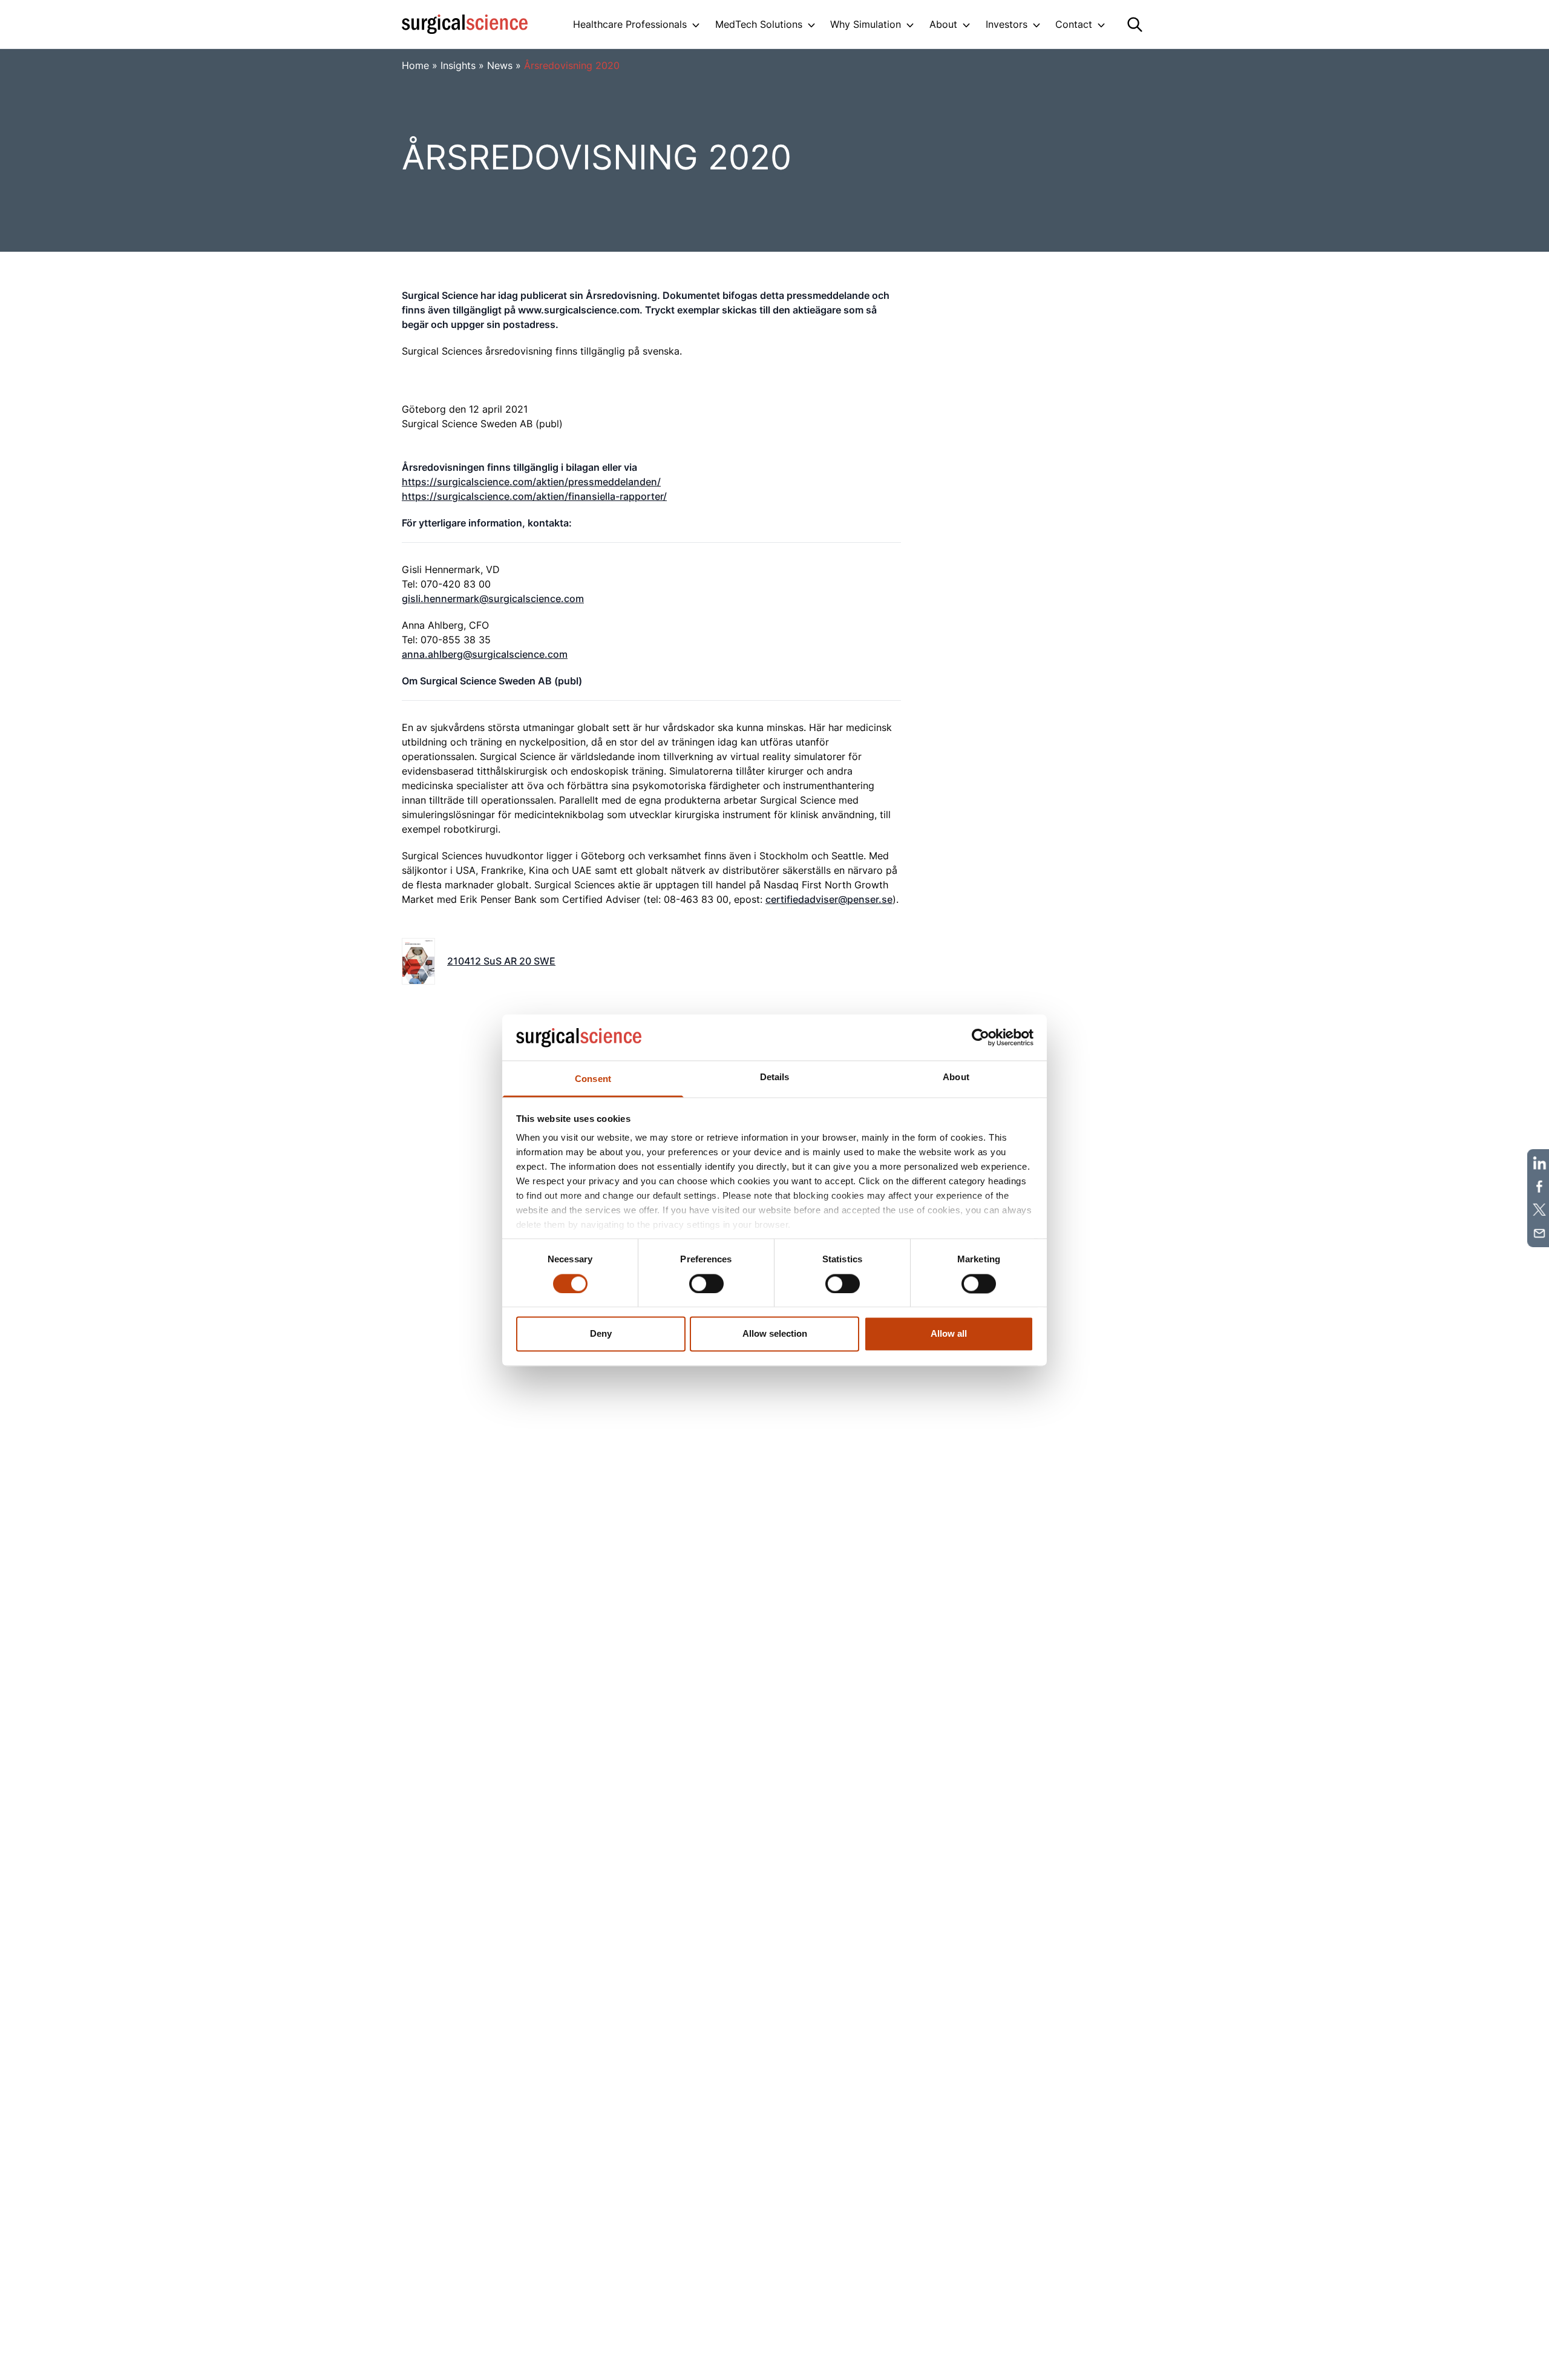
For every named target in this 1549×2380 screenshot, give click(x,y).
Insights (458, 65)
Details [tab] (775, 1077)
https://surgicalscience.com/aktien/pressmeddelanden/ (531, 482)
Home (415, 65)
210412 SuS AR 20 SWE (501, 961)
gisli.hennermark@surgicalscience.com (493, 598)
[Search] (1135, 25)
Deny (601, 1334)
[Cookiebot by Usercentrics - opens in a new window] (981, 1037)
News (500, 65)
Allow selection (775, 1334)
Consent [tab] (593, 1079)
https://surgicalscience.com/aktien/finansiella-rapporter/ (534, 496)
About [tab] (956, 1077)
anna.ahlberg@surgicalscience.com (485, 654)
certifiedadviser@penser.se (829, 899)
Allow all (949, 1334)
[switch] (706, 1283)
